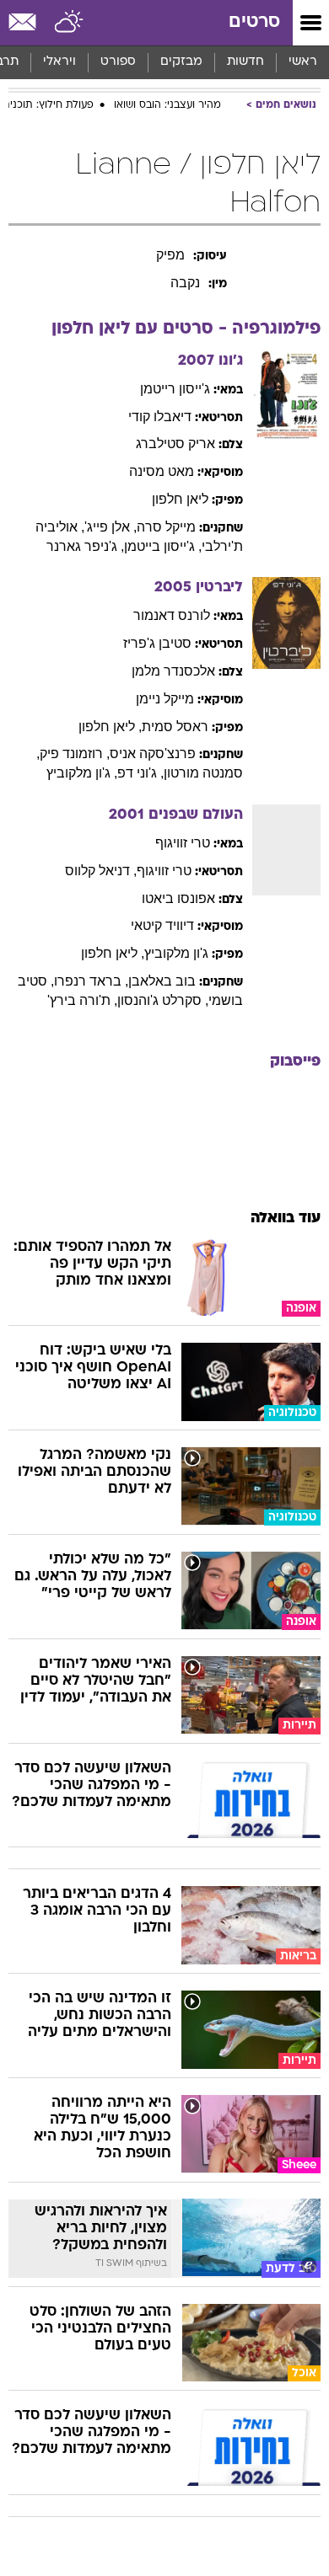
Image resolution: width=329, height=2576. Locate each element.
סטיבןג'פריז (157, 643)
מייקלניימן (165, 699)
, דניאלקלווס (101, 871)
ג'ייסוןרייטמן (175, 389)
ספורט (118, 62)
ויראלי (59, 62)
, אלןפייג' (111, 527)
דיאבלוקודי (160, 417)
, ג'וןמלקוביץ (82, 773)
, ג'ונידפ (140, 773)
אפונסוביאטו (178, 898)
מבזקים (181, 62)
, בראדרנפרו (91, 981)
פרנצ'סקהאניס (153, 754)
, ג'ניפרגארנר (85, 546)
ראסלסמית (175, 727)
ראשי (303, 62)
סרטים (254, 22)
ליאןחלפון (180, 499)
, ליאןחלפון (110, 727)
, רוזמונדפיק (75, 754)
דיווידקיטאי (162, 925)
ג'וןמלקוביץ (176, 953)
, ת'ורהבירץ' (82, 1000)
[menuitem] (245, 62)
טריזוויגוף (183, 843)
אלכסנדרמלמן (173, 671)
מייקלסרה (166, 527)
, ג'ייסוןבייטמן (163, 546)
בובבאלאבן (162, 981)
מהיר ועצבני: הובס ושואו (167, 105)
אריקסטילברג (175, 444)
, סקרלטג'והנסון (163, 1000)
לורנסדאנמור (172, 615)
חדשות (245, 62)
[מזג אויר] (70, 23)
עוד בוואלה (286, 1219)
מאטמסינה (162, 471)
